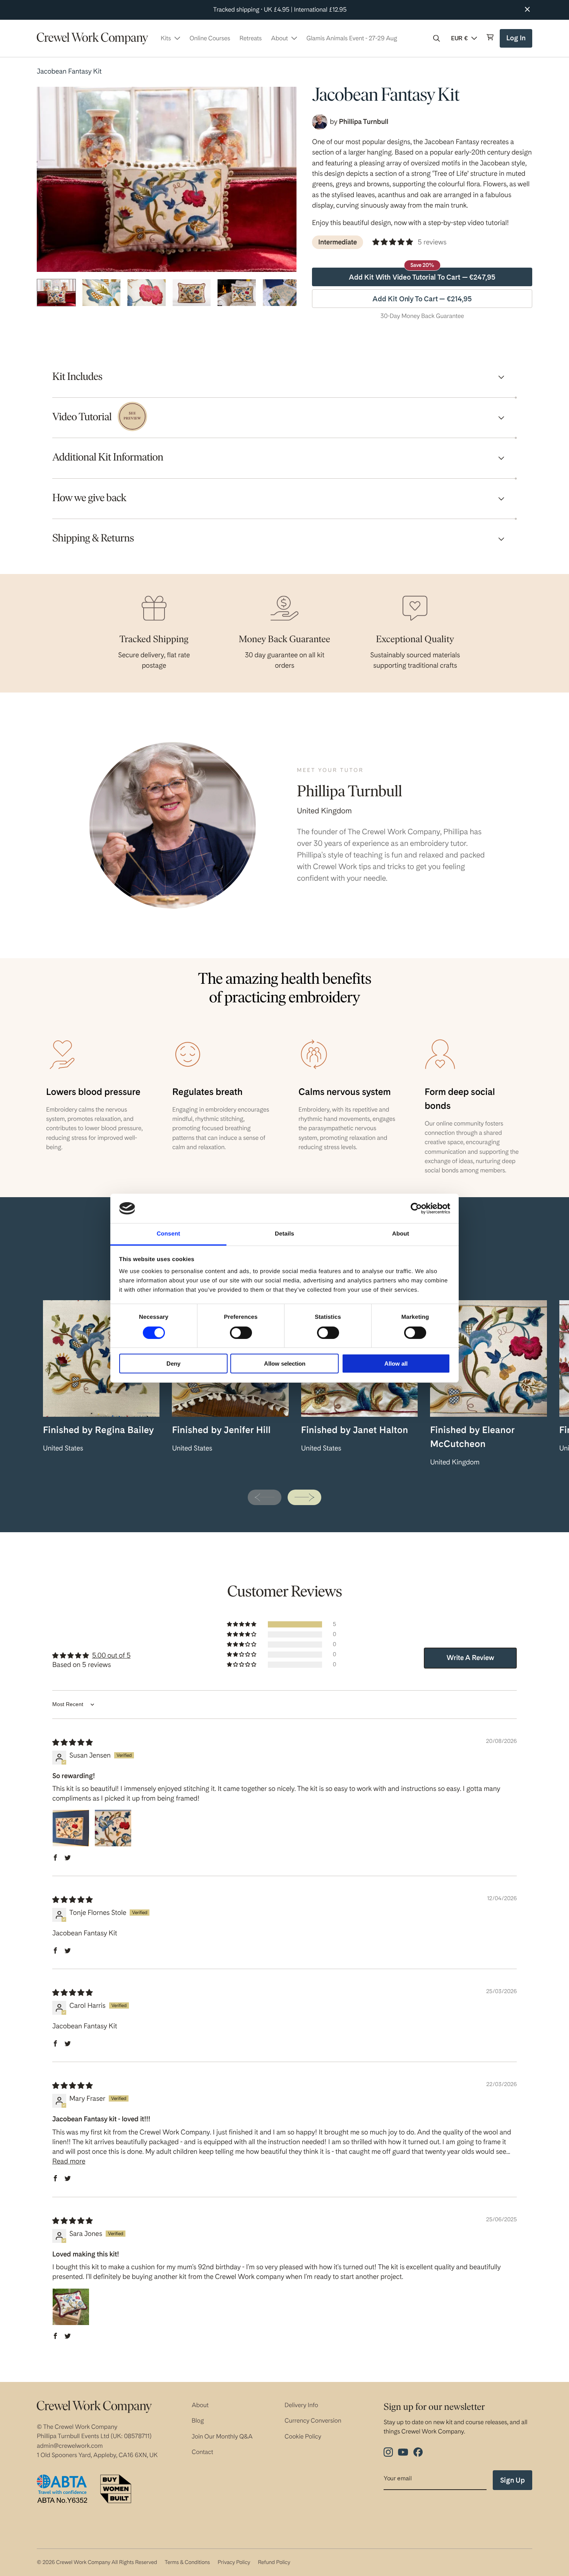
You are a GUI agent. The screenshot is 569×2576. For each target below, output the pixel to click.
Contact (202, 2452)
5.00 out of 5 (111, 1656)
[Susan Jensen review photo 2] (113, 1828)
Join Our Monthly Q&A (222, 2436)
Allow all (396, 1364)
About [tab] (401, 1234)
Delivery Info (301, 2405)
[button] (437, 38)
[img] (72, 1743)
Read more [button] (69, 2161)
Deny (173, 1364)
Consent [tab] (169, 1234)
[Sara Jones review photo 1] (71, 2307)
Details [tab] (284, 1234)
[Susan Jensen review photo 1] (71, 1828)
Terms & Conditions (187, 2562)
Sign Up (512, 2480)
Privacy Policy (234, 2562)
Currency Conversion (313, 2420)
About (200, 2405)
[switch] (241, 1333)
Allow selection (285, 1364)
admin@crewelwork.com (70, 2446)
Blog (198, 2420)
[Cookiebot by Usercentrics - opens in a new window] (416, 1208)
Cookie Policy (303, 2436)
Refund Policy (274, 2562)
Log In (517, 41)
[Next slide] (304, 1497)
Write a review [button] (470, 1658)
